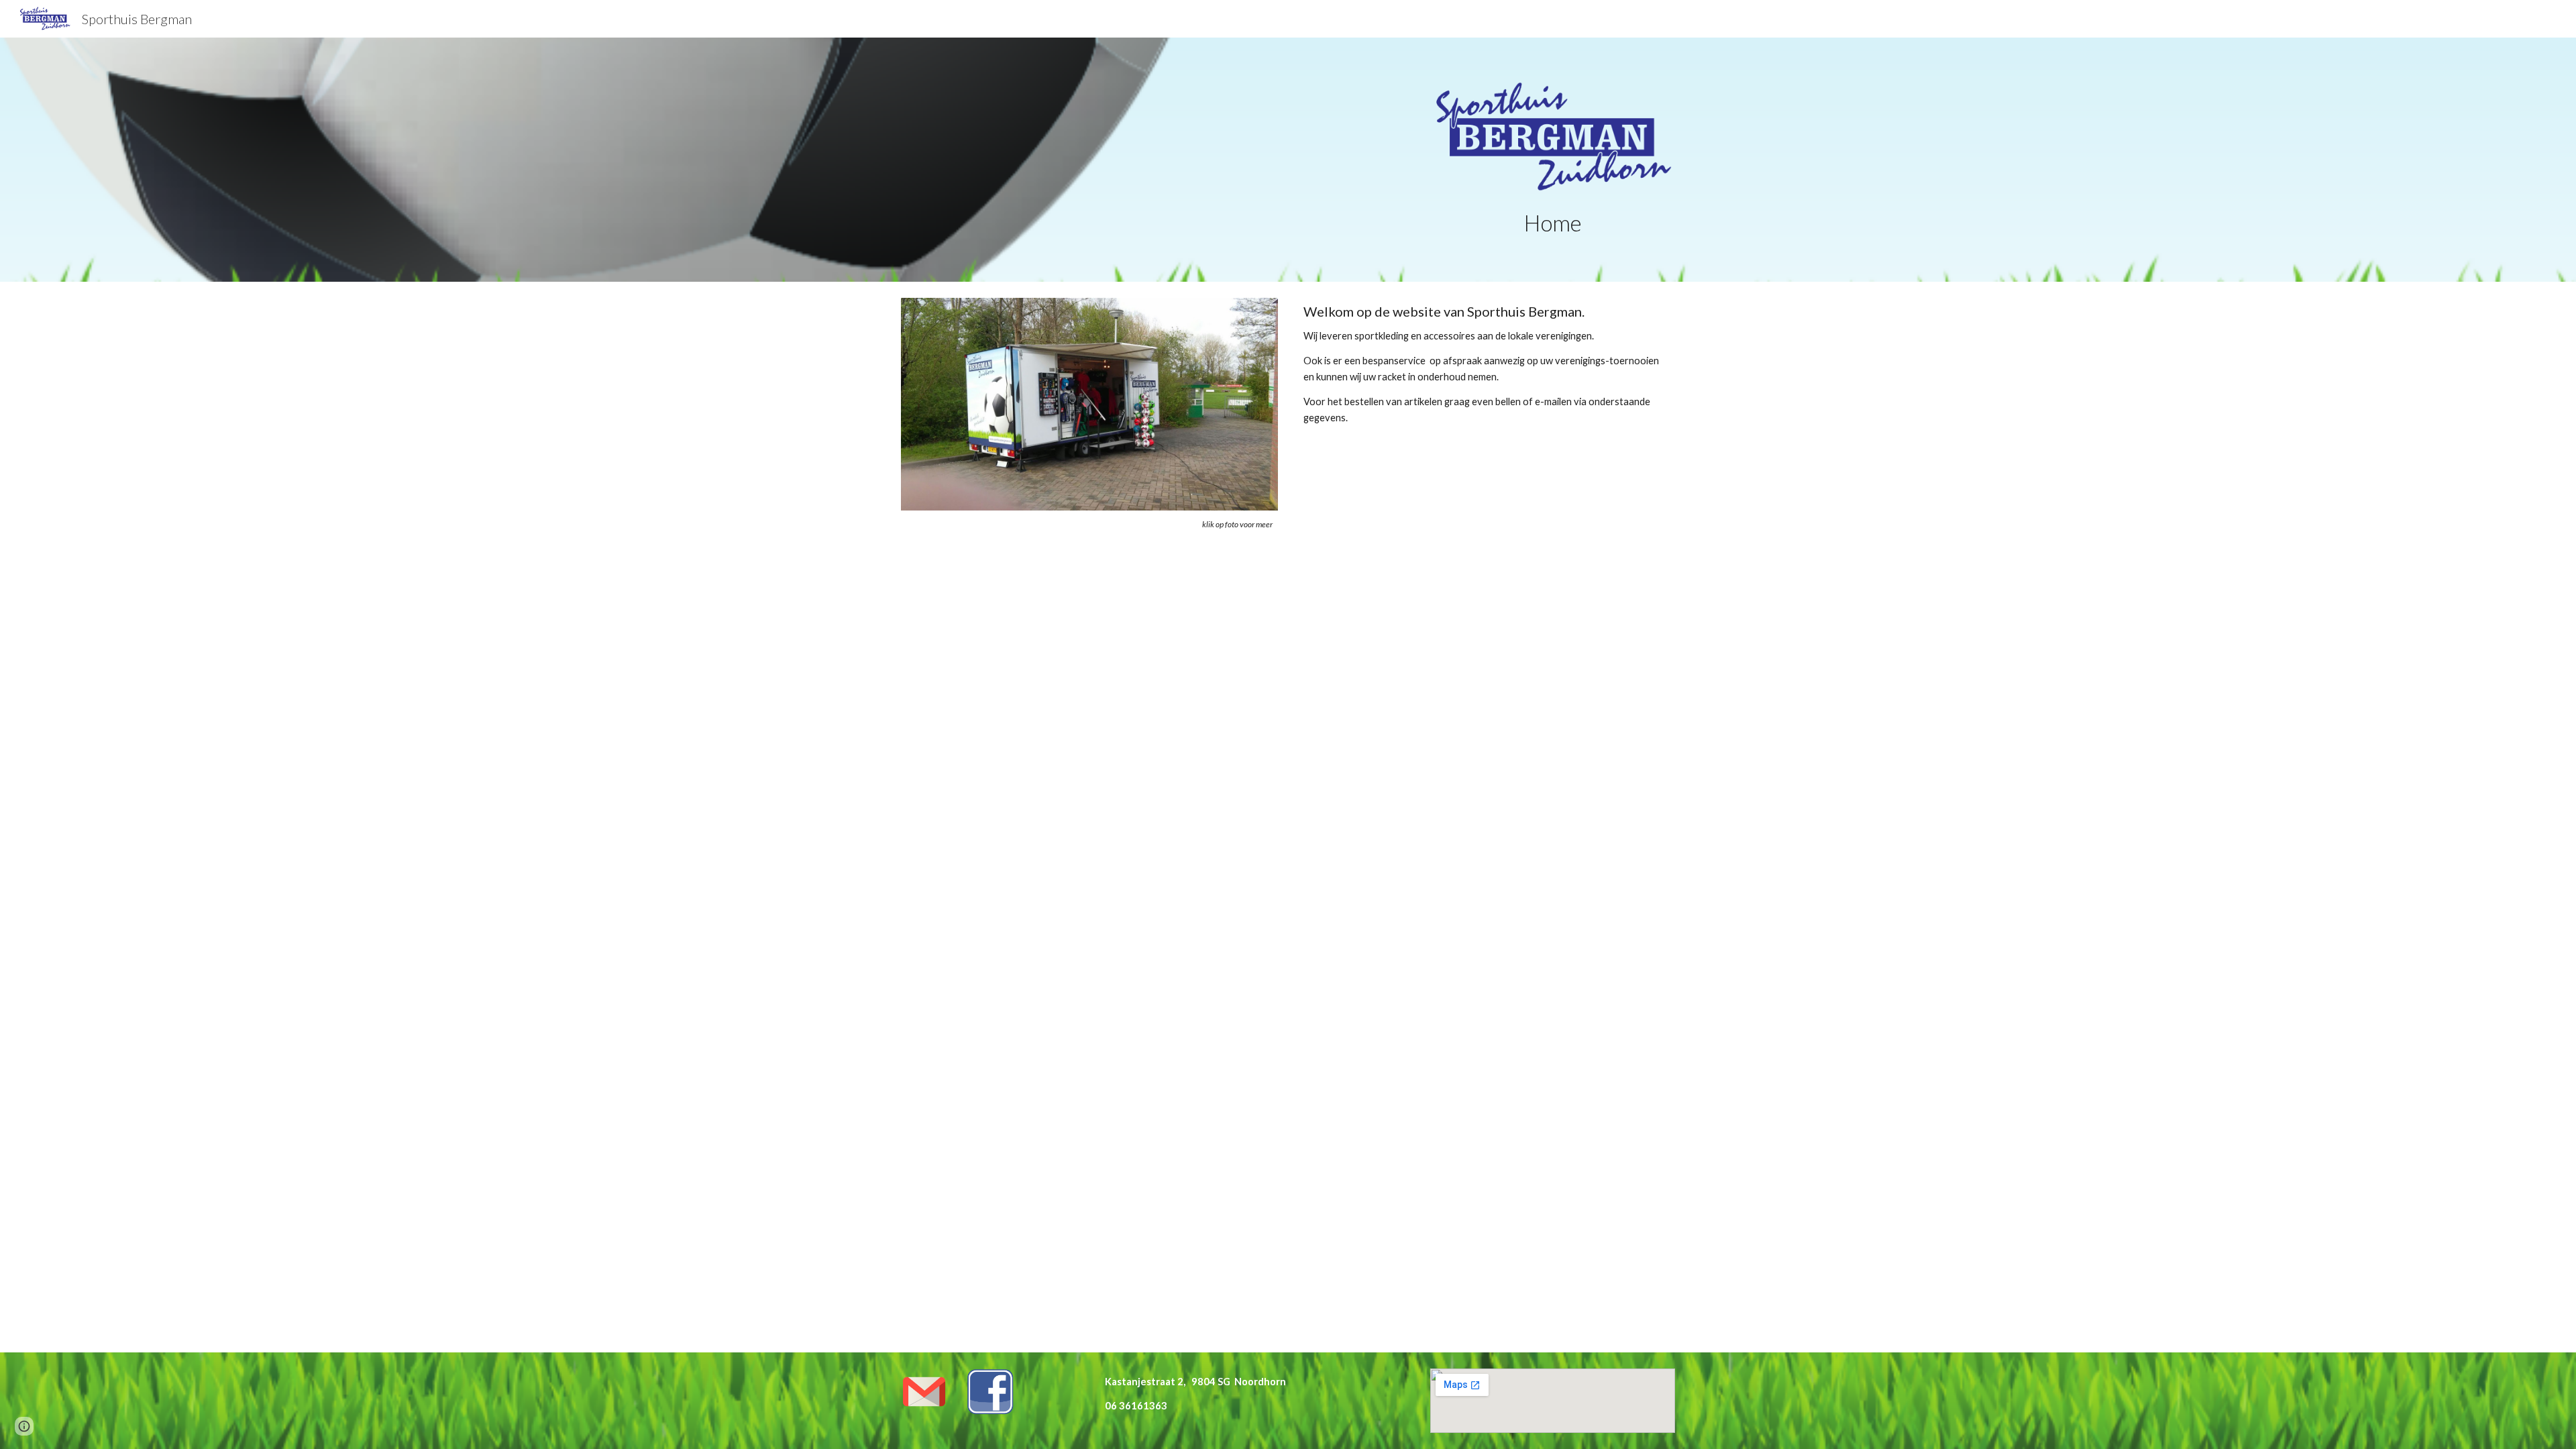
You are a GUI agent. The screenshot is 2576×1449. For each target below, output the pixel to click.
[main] (1553, 223)
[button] (24, 1426)
